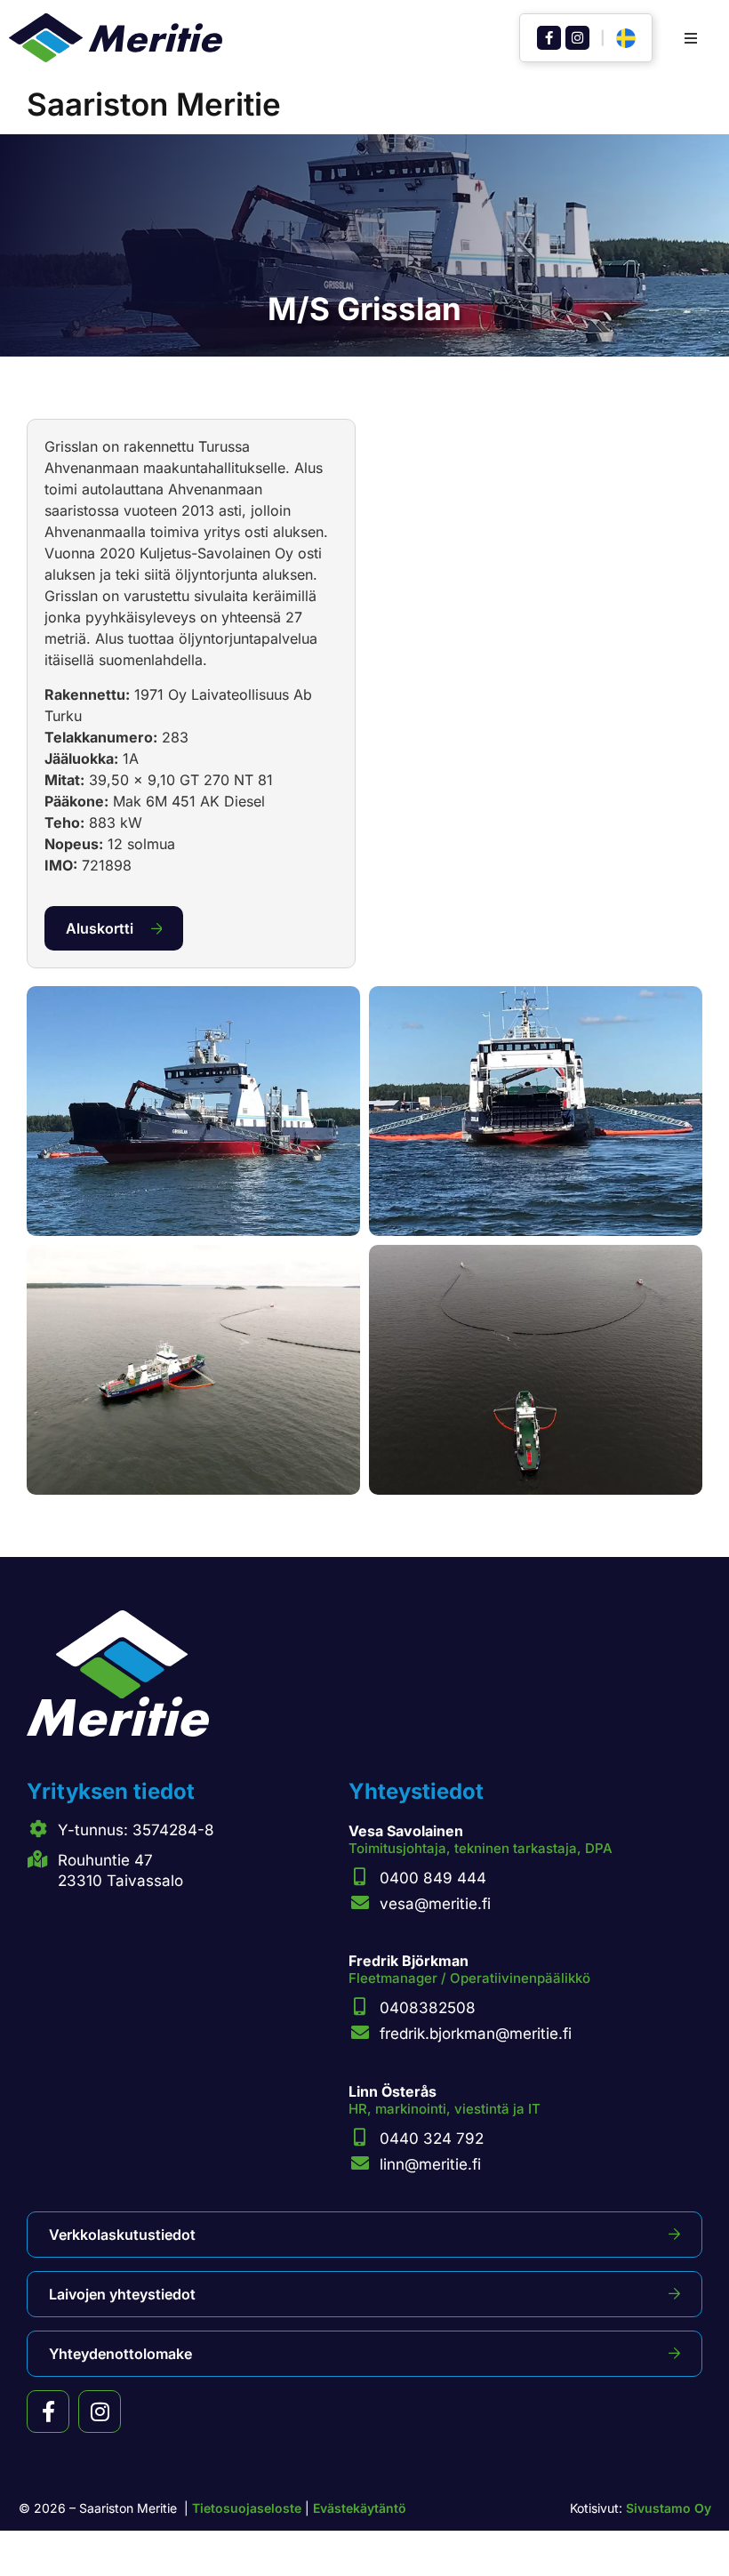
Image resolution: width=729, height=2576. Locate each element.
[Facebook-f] (549, 38)
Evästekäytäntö (360, 2508)
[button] (691, 38)
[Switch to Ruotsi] (626, 39)
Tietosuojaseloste (247, 2508)
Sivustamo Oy (669, 2508)
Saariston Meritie (154, 104)
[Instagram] (577, 38)
